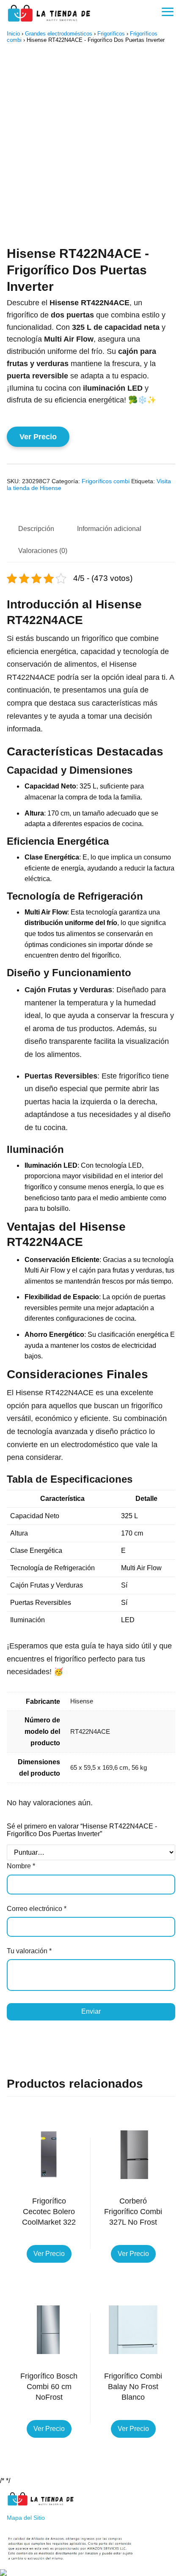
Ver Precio (38, 437)
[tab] (36, 529)
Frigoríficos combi (106, 481)
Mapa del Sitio (26, 2518)
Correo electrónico (37, 1909)
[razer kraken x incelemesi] (91, 2573)
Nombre (21, 1866)
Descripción (36, 529)
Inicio (13, 34)
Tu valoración (29, 1951)
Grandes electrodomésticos (59, 34)
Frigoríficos (111, 34)
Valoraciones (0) (43, 551)
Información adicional (109, 529)
